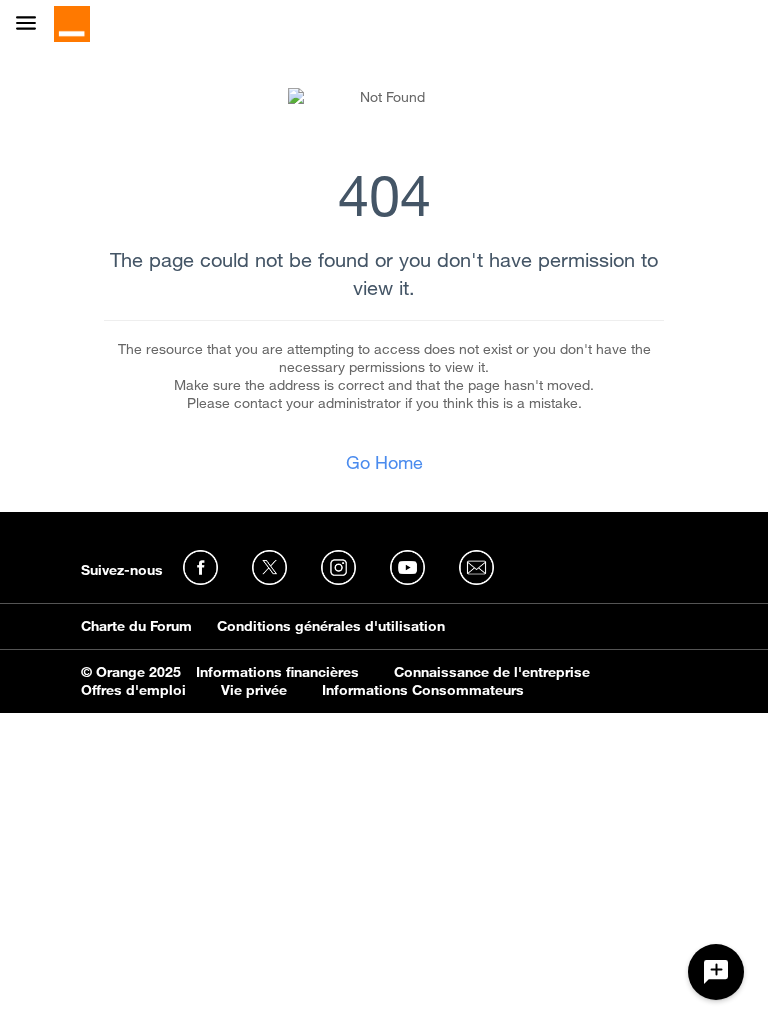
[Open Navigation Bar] (32, 24)
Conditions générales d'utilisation (331, 626)
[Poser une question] (716, 972)
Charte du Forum (136, 626)
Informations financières (277, 672)
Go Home (384, 462)
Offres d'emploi (133, 690)
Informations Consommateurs (423, 690)
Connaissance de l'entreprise (492, 672)
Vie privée (254, 690)
